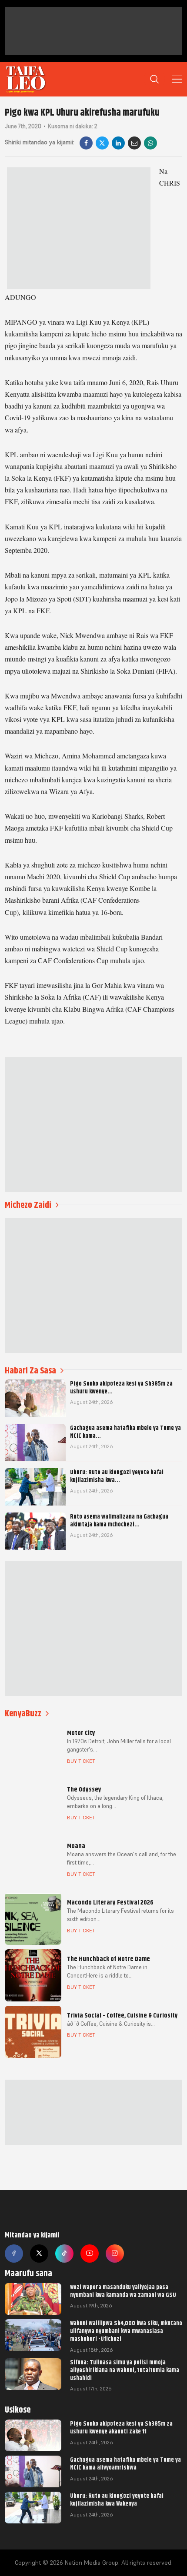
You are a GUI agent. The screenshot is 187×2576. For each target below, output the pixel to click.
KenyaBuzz (23, 1713)
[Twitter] (39, 2254)
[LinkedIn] (118, 143)
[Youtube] (90, 2254)
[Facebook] (86, 143)
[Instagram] (115, 2254)
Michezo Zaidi (28, 1205)
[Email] (134, 143)
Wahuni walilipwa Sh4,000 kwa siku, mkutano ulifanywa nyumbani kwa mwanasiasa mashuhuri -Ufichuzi (126, 2331)
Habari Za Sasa (30, 1371)
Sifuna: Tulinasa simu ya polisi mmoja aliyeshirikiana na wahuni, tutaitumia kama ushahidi (125, 2370)
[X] (102, 143)
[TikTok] (64, 2254)
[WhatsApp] (150, 143)
